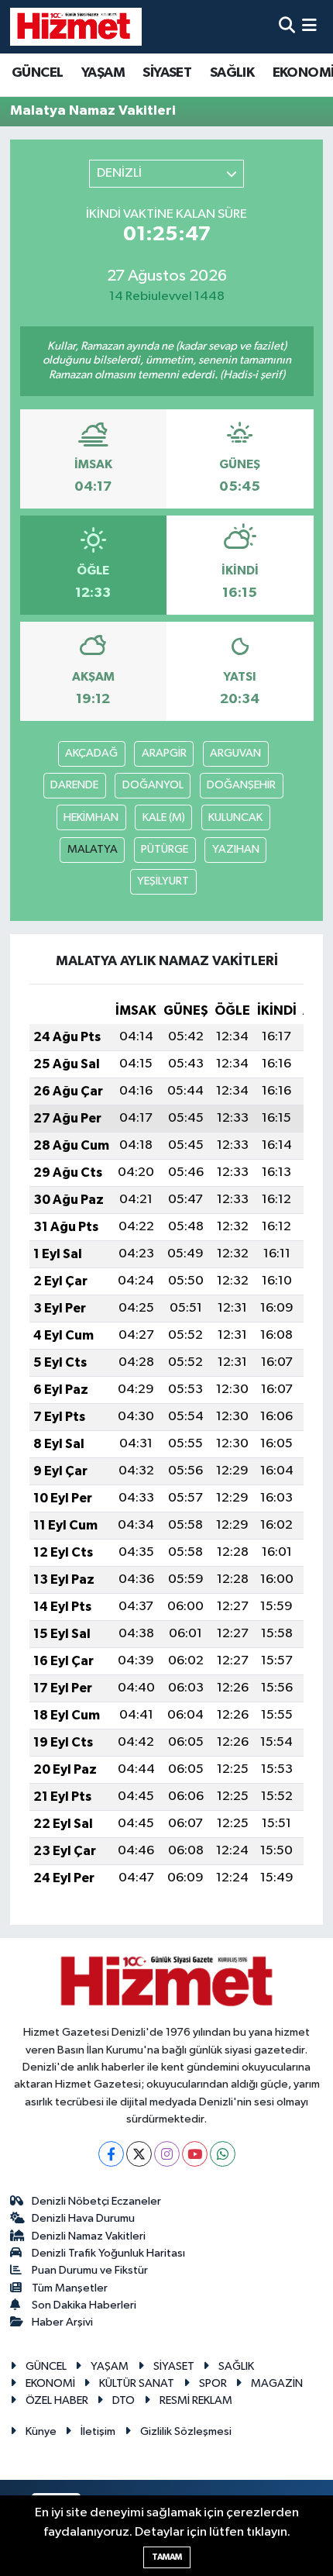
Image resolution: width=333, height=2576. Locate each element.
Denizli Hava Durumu (83, 2218)
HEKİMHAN (91, 817)
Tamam (167, 2557)
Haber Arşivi (62, 2322)
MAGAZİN (277, 2383)
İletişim (98, 2431)
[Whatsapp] (223, 2154)
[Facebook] (111, 2154)
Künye (41, 2431)
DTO (124, 2400)
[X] (139, 2154)
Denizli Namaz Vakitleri (89, 2236)
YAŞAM (103, 73)
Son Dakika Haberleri (84, 2305)
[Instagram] (167, 2154)
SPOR (213, 2383)
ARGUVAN (235, 753)
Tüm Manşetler (70, 2288)
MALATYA (93, 849)
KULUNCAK (235, 817)
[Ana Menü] (309, 27)
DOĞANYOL (153, 785)
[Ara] (287, 27)
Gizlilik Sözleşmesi (186, 2431)
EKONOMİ (50, 2383)
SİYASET (167, 73)
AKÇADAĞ (91, 753)
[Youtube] (195, 2154)
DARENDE (74, 785)
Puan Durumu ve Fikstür (90, 2270)
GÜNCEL (37, 73)
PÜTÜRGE (165, 849)
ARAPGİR (164, 753)
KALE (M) (164, 817)
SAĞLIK (232, 73)
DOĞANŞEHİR (241, 785)
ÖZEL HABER (57, 2400)
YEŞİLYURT (163, 881)
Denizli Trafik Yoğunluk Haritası (108, 2253)
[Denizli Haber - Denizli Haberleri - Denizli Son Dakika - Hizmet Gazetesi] (76, 26)
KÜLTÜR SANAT (137, 2383)
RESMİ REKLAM (196, 2400)
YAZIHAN (236, 849)
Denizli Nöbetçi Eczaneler (96, 2201)
